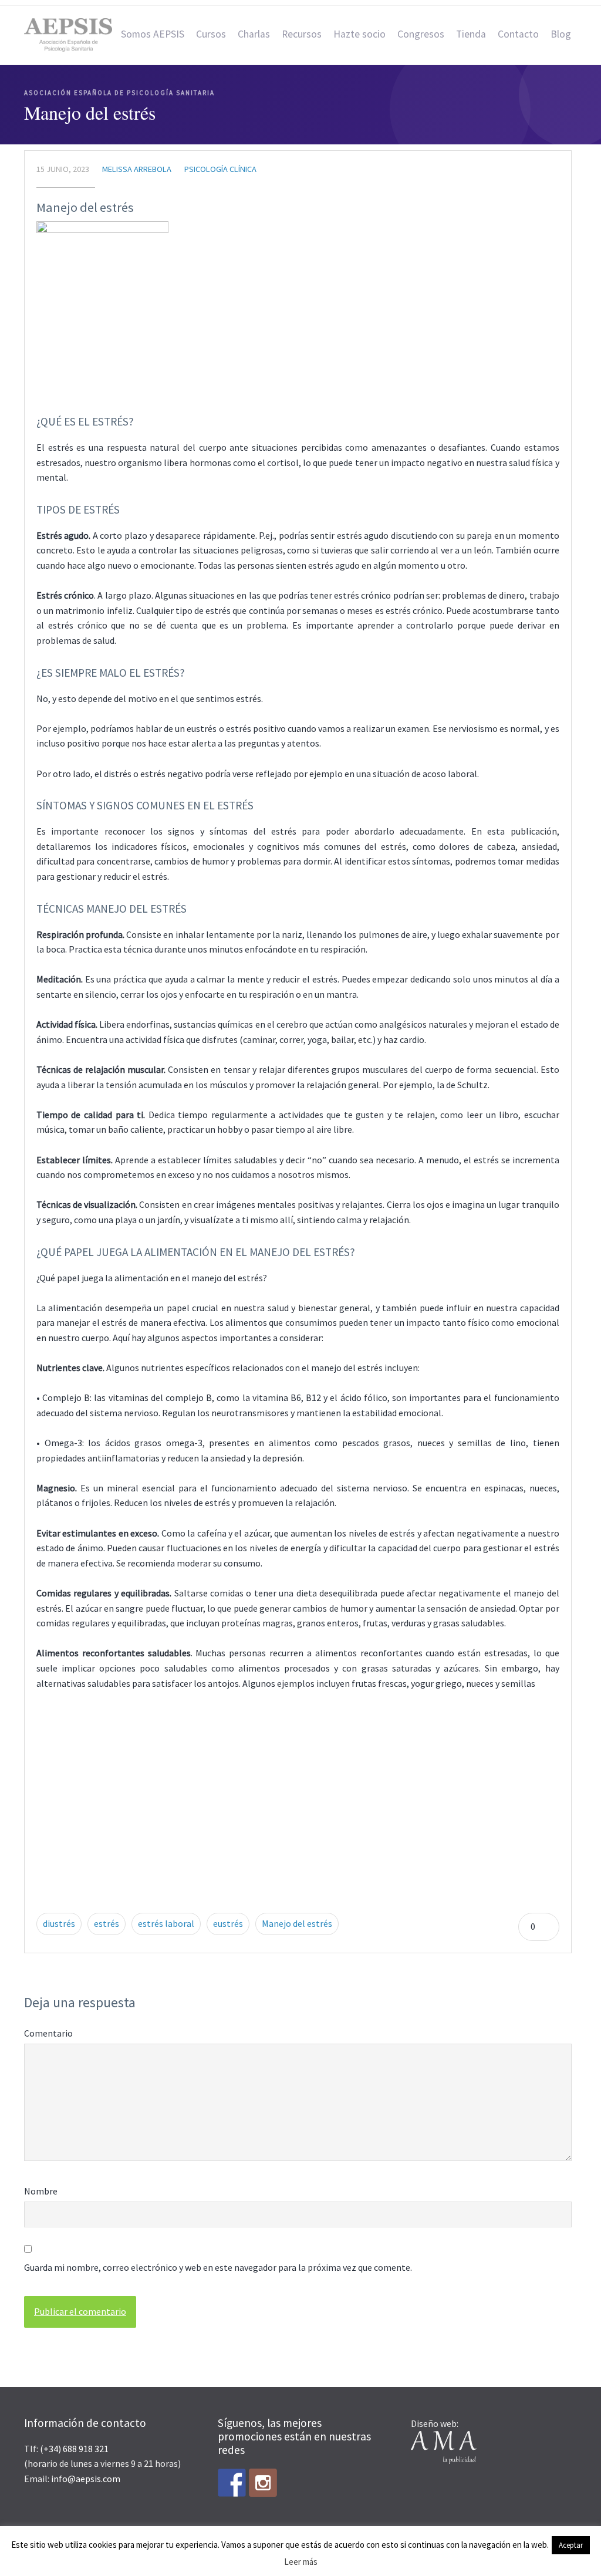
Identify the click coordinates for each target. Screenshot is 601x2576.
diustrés (59, 1923)
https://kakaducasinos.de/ (194, 1863)
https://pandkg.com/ (248, 1818)
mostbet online (124, 1773)
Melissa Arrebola (137, 169)
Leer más (301, 2562)
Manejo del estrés (85, 207)
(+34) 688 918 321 (74, 2449)
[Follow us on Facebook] (232, 2483)
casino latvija (106, 1713)
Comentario (48, 2033)
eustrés (228, 1923)
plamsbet (134, 1743)
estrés (107, 1923)
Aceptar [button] (571, 2545)
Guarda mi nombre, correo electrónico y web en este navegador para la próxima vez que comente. (218, 2267)
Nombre (41, 2191)
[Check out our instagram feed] (263, 2483)
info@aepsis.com (86, 2479)
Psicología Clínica (220, 169)
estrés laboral (166, 1923)
